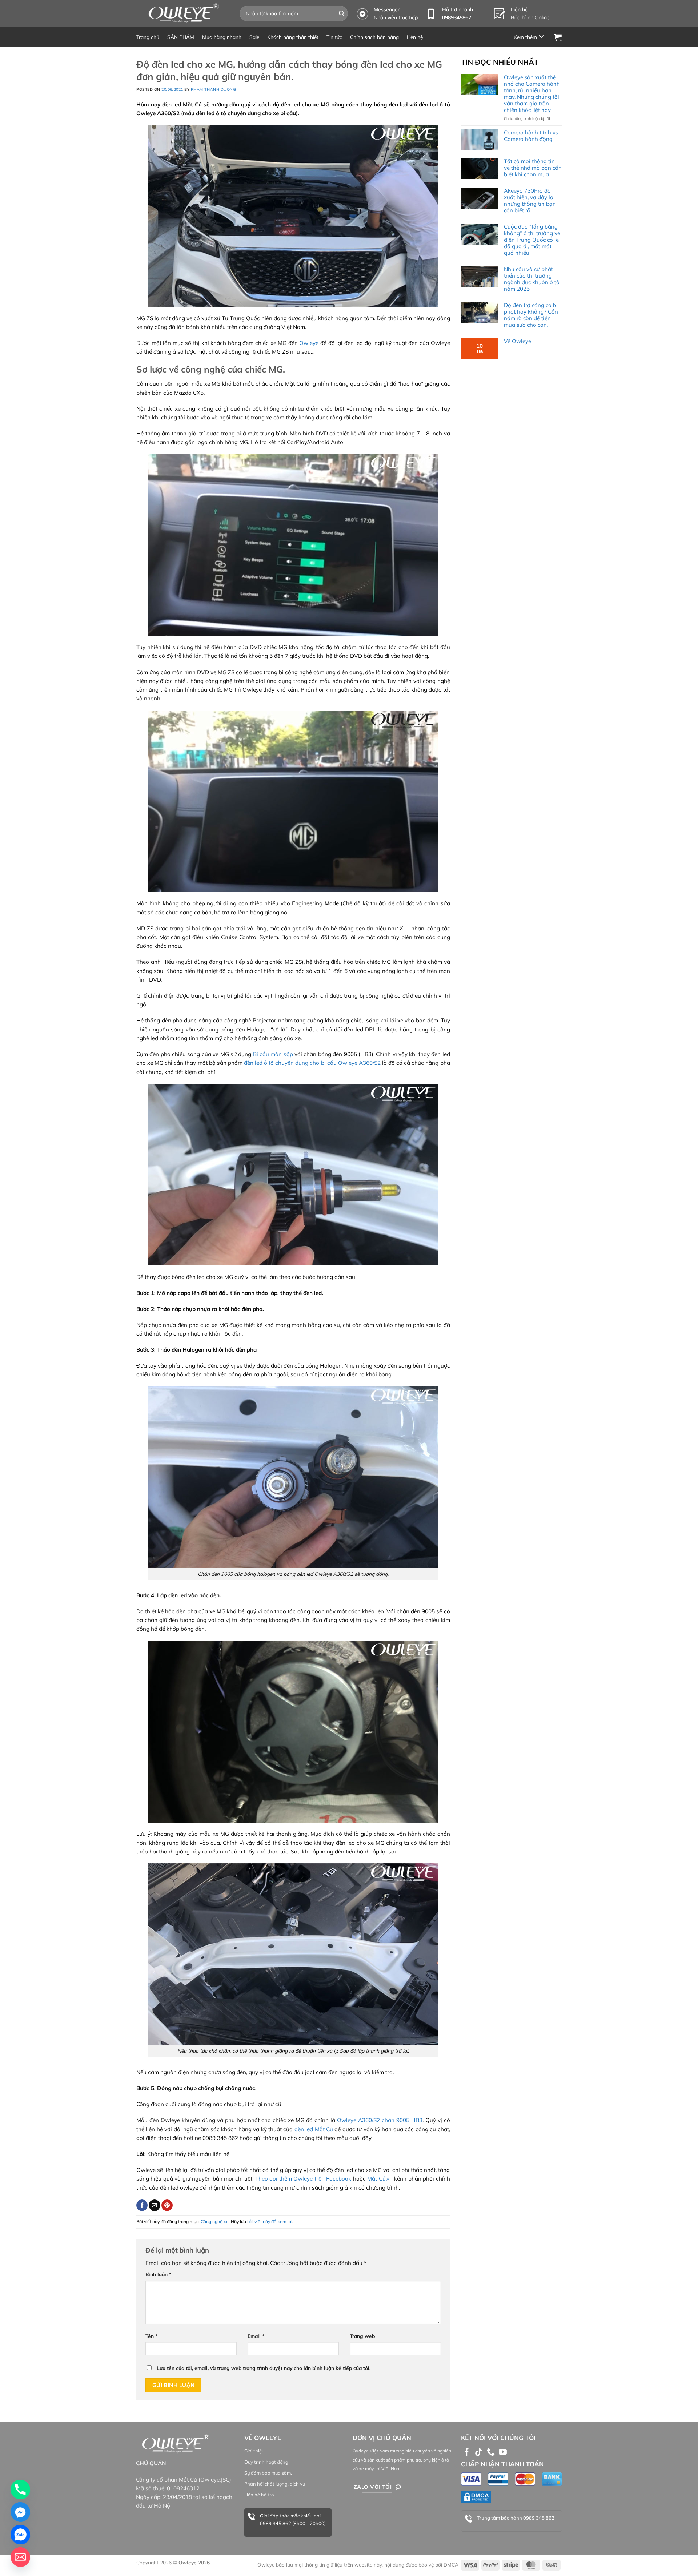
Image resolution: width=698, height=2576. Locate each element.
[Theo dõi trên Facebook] (467, 2453)
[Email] (20, 2557)
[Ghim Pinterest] (167, 2205)
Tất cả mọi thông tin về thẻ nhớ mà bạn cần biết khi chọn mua (533, 168)
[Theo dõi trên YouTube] (503, 2453)
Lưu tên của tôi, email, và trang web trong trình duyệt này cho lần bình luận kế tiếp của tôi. (264, 2368)
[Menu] (530, 37)
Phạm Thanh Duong (214, 89)
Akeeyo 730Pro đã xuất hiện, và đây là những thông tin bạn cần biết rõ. (530, 201)
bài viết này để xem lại (270, 2221)
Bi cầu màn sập (273, 1054)
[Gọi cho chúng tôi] (491, 2453)
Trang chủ (148, 37)
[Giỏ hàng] (558, 37)
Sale (254, 37)
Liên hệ (415, 37)
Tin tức (334, 37)
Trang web (362, 2336)
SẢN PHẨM (181, 37)
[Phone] (20, 2490)
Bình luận (158, 2274)
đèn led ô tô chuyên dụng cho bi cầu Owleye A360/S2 (312, 1063)
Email (256, 2336)
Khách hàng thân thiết (293, 37)
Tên (151, 2336)
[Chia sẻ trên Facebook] (142, 2205)
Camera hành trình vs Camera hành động (531, 136)
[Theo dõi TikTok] (479, 2453)
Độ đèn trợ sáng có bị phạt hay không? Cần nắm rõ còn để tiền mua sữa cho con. (531, 315)
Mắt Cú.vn (380, 2179)
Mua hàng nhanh (222, 37)
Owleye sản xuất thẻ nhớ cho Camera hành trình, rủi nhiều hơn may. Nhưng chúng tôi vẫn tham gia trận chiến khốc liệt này (532, 94)
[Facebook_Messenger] (20, 2512)
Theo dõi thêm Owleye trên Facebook (303, 2179)
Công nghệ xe (215, 2221)
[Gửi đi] (342, 13)
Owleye (309, 343)
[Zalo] (20, 2535)
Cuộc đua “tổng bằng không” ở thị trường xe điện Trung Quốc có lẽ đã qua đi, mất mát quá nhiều (532, 240)
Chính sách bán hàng (374, 37)
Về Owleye (518, 341)
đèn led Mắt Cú (315, 2129)
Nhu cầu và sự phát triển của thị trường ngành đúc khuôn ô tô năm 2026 (532, 279)
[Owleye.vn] (182, 13)
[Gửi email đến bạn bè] (154, 2205)
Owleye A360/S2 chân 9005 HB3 (380, 2120)
